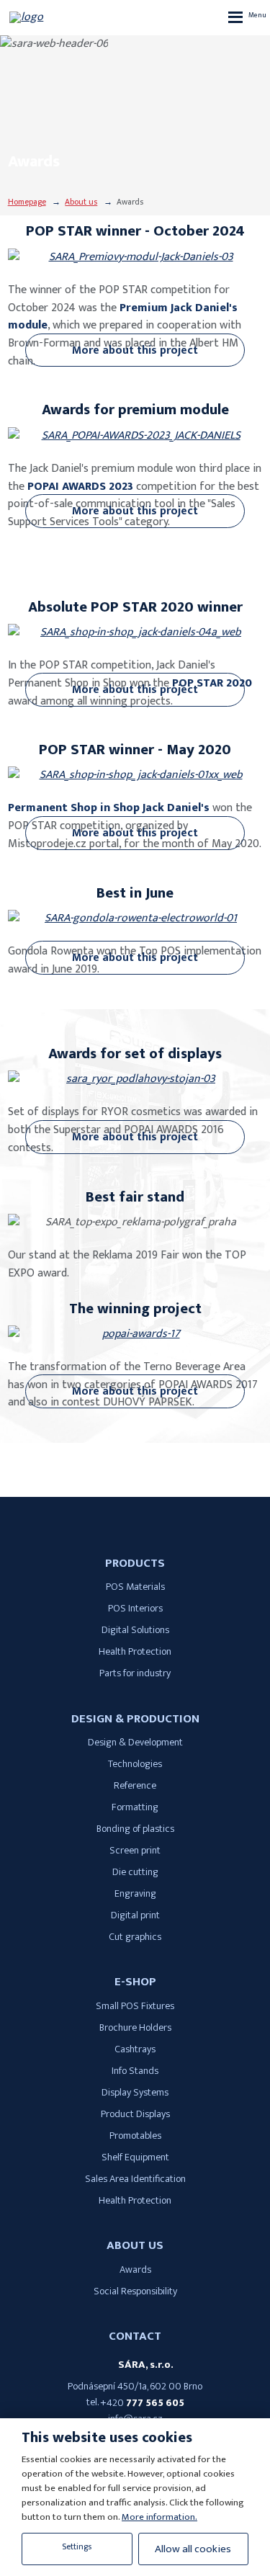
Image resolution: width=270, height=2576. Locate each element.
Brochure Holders (135, 2028)
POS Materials (135, 1587)
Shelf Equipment (135, 2157)
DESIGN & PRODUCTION (135, 1719)
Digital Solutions (135, 1630)
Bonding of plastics (135, 1829)
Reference (135, 1786)
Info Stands (135, 2071)
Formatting (135, 1807)
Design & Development (135, 1743)
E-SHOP (135, 1982)
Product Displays (135, 2114)
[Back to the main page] (53, 17)
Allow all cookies (193, 2549)
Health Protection (135, 1652)
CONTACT (135, 2336)
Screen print (135, 1851)
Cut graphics (135, 1937)
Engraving (135, 1894)
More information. (159, 2517)
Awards (135, 2270)
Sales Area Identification (135, 2179)
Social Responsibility (135, 2291)
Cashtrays (135, 2049)
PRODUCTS (135, 1563)
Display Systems (135, 2093)
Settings (77, 2547)
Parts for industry (135, 1673)
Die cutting (135, 1872)
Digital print (135, 1915)
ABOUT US (135, 2245)
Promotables (135, 2136)
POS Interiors (135, 1609)
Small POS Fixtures (135, 2006)
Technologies (135, 1764)
